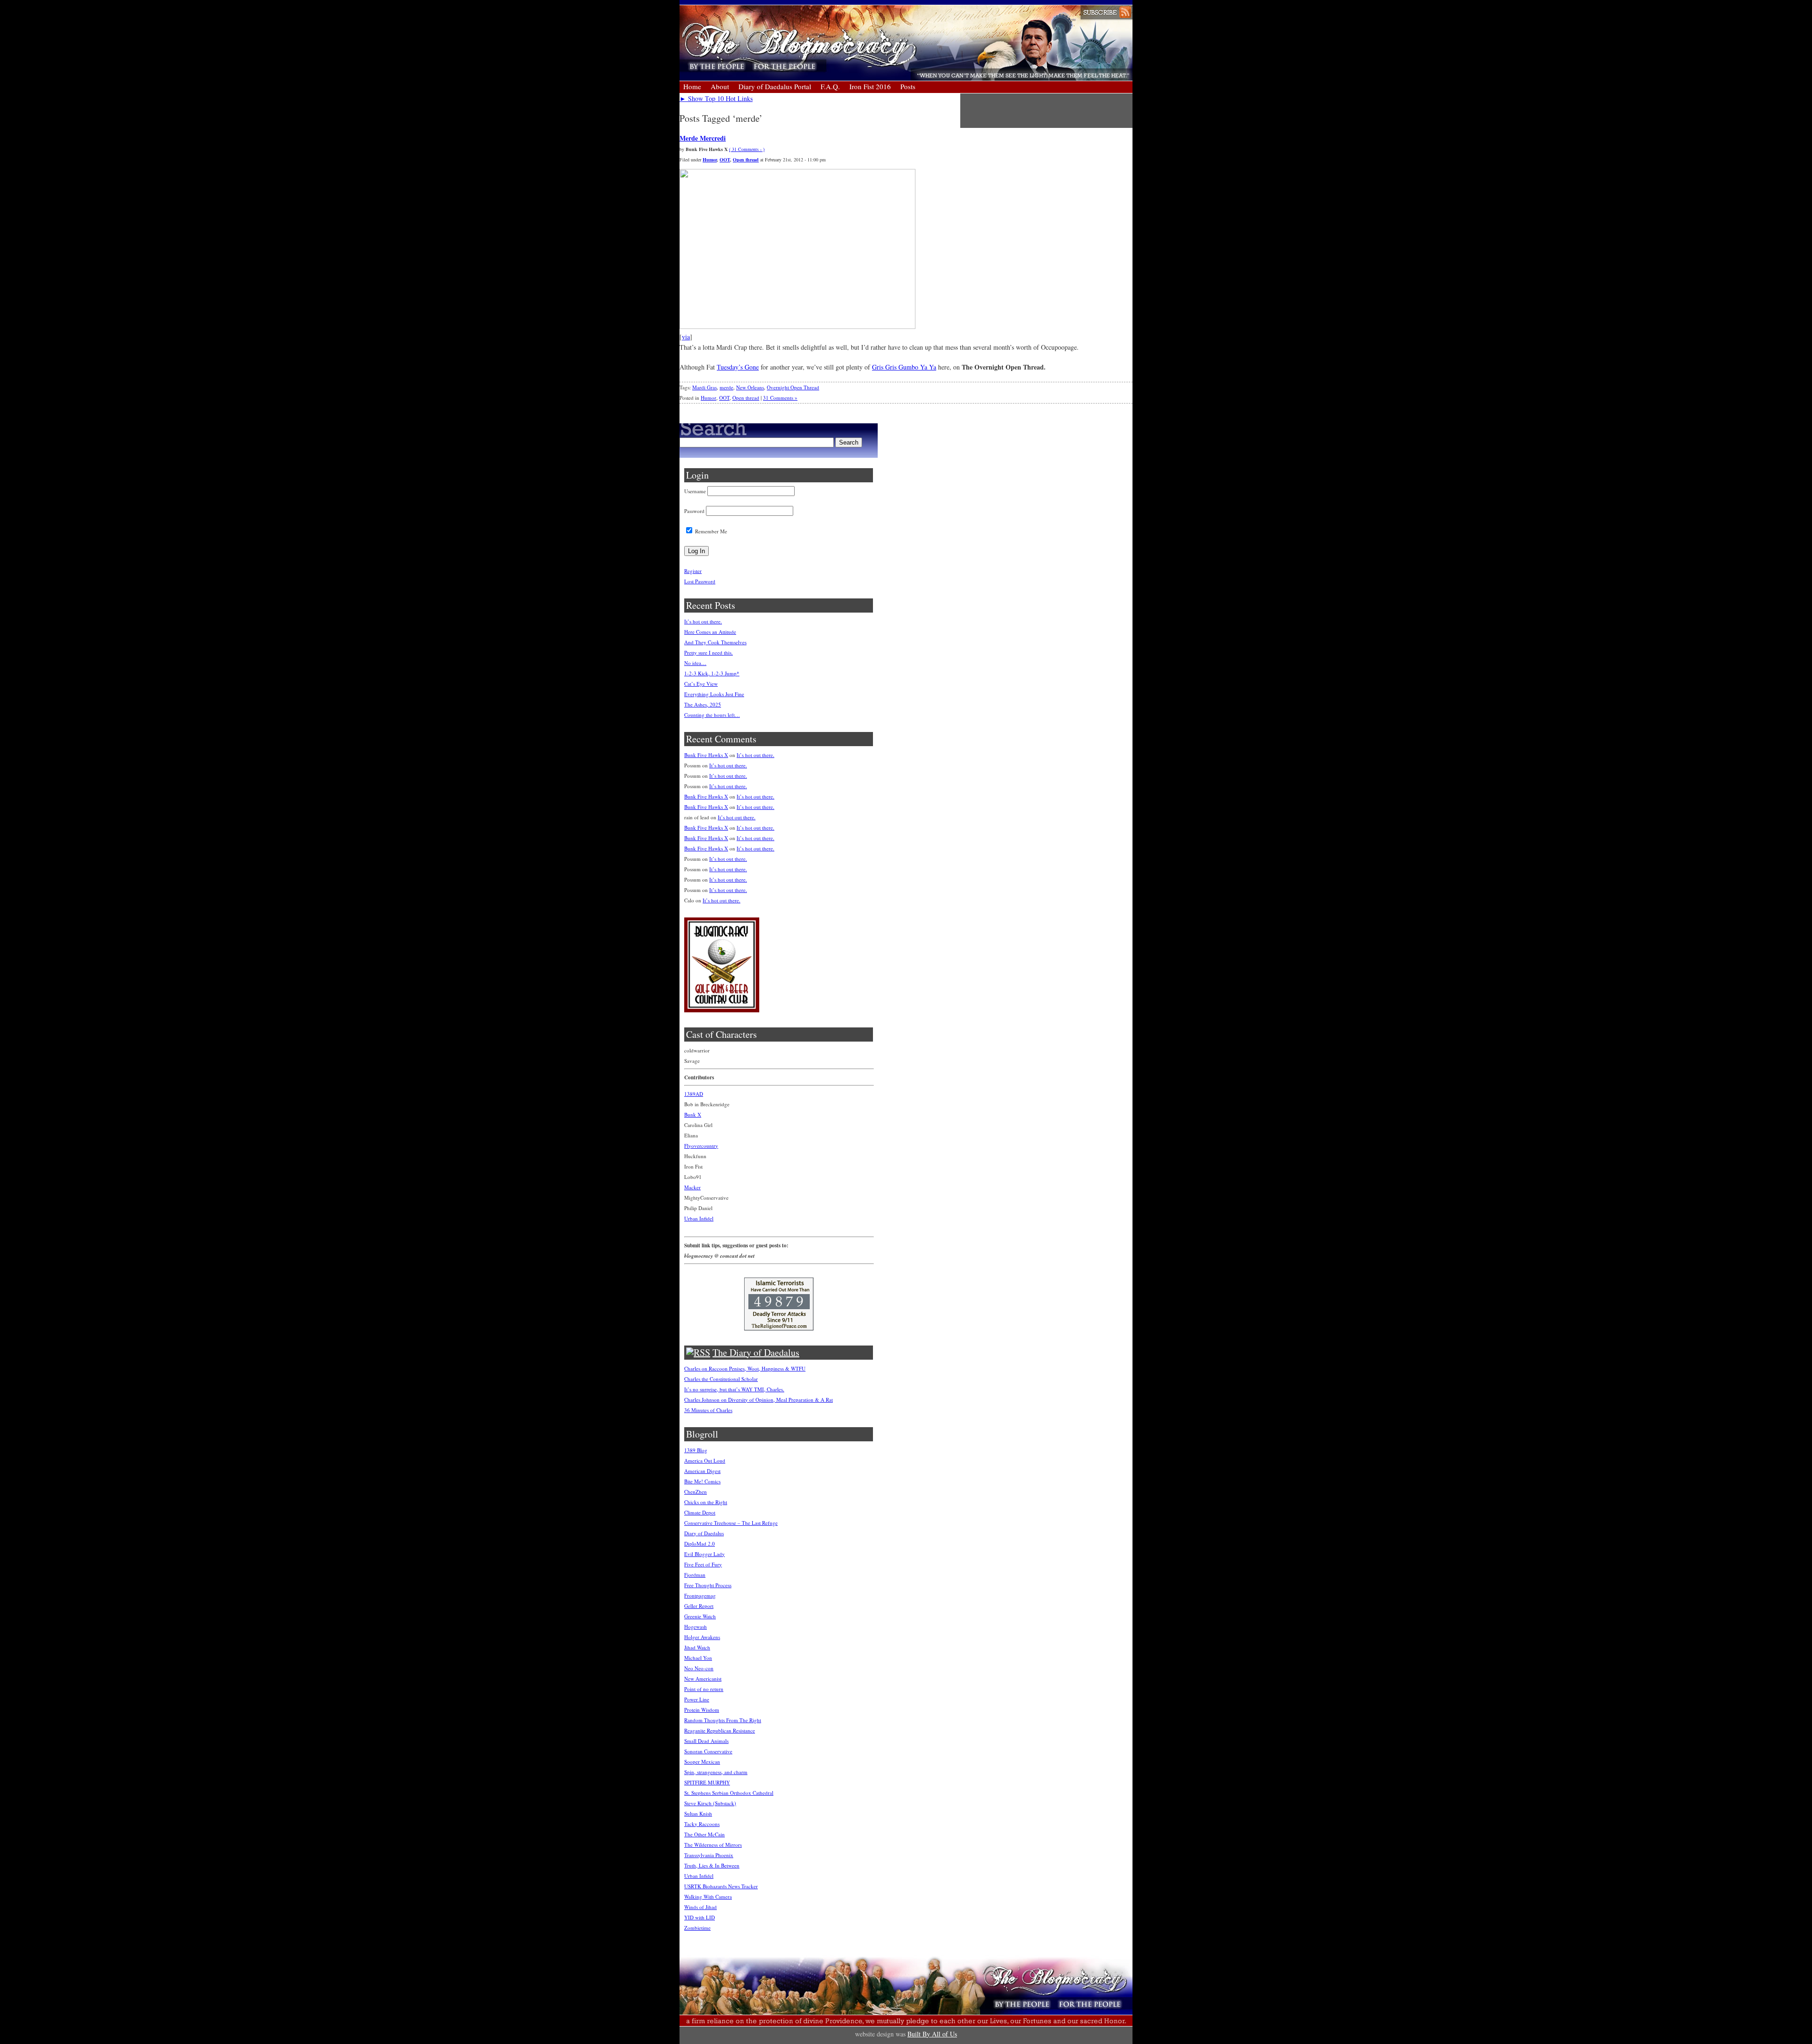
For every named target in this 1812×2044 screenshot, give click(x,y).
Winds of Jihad (700, 1907)
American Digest (702, 1471)
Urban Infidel (699, 1218)
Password (694, 511)
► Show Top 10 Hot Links (716, 98)
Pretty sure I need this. (709, 652)
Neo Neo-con (699, 1668)
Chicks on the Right (706, 1502)
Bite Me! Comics (702, 1481)
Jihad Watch (697, 1647)
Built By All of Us (932, 2034)
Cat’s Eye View (701, 684)
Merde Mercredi (703, 138)
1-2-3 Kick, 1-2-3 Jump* (712, 673)
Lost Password (700, 581)
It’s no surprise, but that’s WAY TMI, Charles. (734, 1389)
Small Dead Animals (706, 1741)
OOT (725, 160)
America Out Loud (705, 1460)
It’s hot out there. (703, 621)
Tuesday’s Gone (738, 367)
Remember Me (710, 531)
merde (726, 387)
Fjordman (695, 1575)
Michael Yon (698, 1658)
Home (692, 86)
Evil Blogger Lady (705, 1554)
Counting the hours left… (712, 715)
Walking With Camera (708, 1897)
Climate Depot (700, 1512)
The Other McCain (705, 1834)
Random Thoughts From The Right (723, 1720)
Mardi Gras (705, 387)
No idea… (695, 663)
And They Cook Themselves (715, 642)
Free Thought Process (708, 1585)
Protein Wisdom (702, 1710)
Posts (908, 86)
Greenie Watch (700, 1616)
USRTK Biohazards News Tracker (721, 1886)
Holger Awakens (702, 1637)
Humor (710, 160)
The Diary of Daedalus (756, 1352)
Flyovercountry (701, 1146)
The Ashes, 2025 (703, 704)
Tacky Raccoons (702, 1824)
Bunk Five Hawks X (706, 755)
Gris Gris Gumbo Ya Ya (904, 367)
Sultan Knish (698, 1813)
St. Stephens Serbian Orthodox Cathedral (729, 1793)
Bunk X (693, 1115)
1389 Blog (696, 1450)
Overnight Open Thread (793, 387)
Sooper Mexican (702, 1762)
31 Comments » (780, 398)
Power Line (697, 1699)
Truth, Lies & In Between (712, 1865)
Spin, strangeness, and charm (716, 1772)
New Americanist (703, 1678)
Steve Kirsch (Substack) (710, 1803)
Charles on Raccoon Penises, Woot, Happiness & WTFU (745, 1368)
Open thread (746, 160)
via (686, 337)
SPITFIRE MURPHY (707, 1782)
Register (693, 571)
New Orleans (750, 387)
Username (695, 491)
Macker (692, 1187)
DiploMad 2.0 (700, 1544)
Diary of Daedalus (704, 1533)
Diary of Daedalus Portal (775, 86)
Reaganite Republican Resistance (720, 1730)
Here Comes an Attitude (710, 632)
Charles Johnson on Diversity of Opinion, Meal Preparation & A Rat (759, 1400)
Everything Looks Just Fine (714, 694)
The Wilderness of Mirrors (713, 1845)
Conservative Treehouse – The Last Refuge (731, 1523)
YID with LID (700, 1917)
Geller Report (699, 1606)
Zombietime (697, 1928)
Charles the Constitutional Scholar (721, 1379)
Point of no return (704, 1689)
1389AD (694, 1094)
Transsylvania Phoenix (709, 1855)
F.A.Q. (830, 86)
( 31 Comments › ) (747, 149)
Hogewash (696, 1627)
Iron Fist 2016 (870, 86)
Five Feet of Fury (703, 1564)
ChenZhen (696, 1492)
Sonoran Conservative (708, 1751)
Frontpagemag (700, 1595)
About (720, 86)
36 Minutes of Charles (708, 1410)
